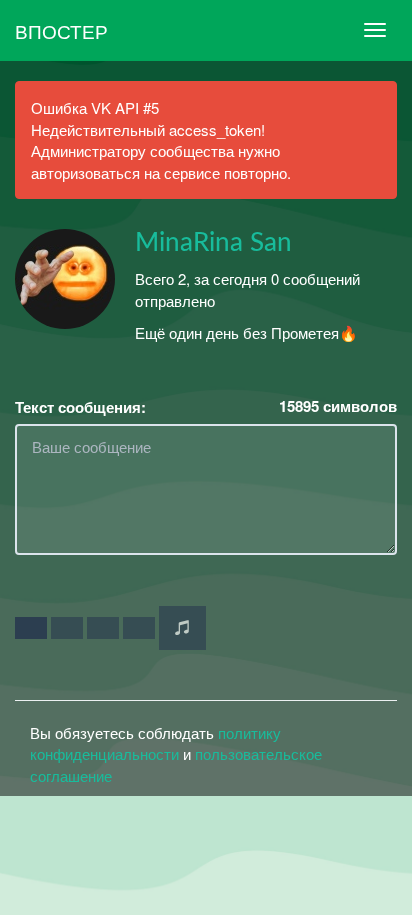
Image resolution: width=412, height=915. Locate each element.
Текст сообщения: (80, 407)
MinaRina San (213, 243)
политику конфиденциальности (155, 743)
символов (338, 406)
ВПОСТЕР (61, 30)
